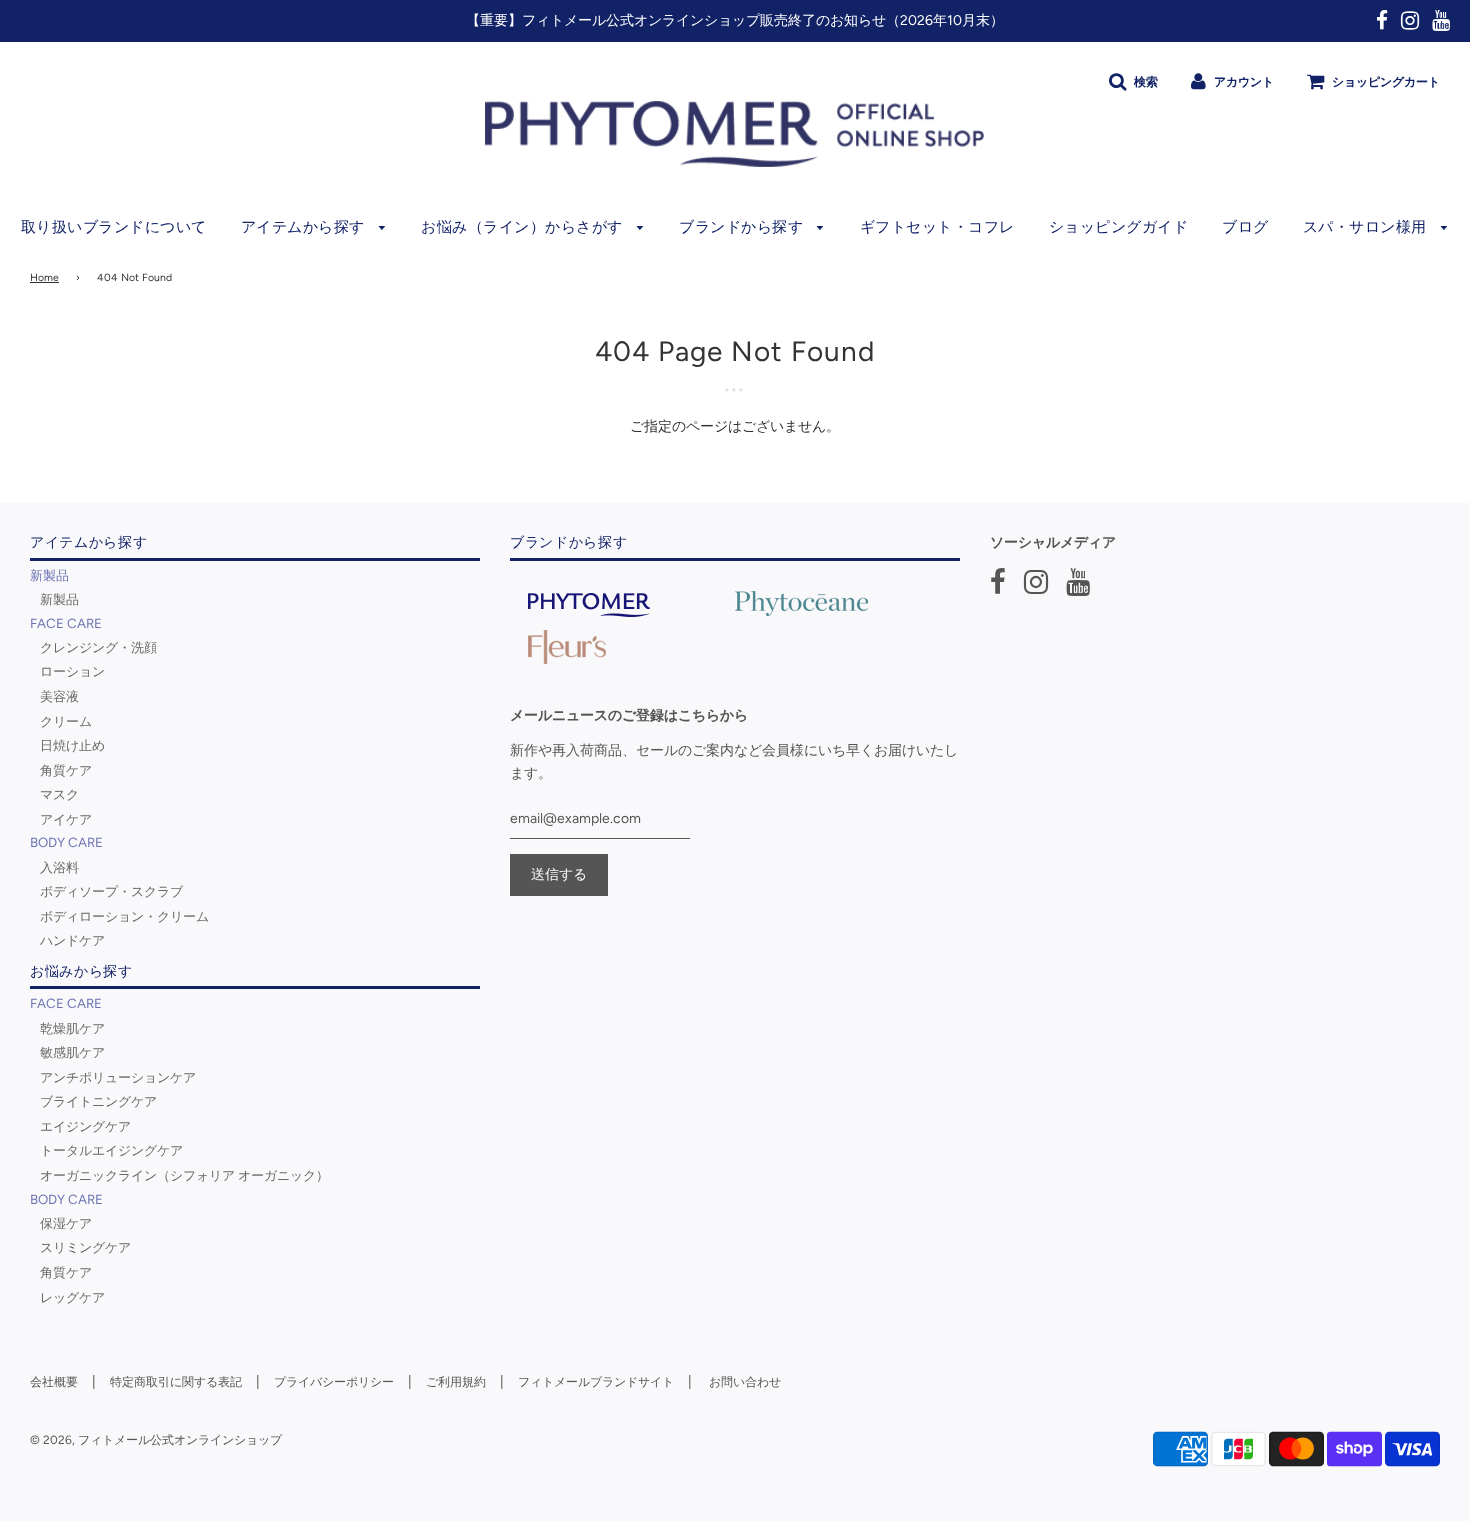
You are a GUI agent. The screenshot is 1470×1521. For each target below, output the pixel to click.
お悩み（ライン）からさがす (524, 227)
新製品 (59, 599)
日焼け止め (72, 745)
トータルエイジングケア (111, 1150)
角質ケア (66, 770)
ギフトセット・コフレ (937, 227)
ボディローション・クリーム (124, 916)
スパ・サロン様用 (1367, 227)
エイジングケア (85, 1126)
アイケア (66, 819)
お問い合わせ (745, 1382)
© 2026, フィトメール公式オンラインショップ (156, 1440)
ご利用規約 (456, 1382)
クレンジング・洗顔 (98, 647)
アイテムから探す (305, 227)
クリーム (66, 721)
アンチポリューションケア (118, 1077)
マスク (59, 794)
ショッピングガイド (1119, 227)
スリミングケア (85, 1247)
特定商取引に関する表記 (176, 1382)
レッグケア (72, 1297)
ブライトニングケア (98, 1101)
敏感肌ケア (72, 1052)
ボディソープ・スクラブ (111, 891)
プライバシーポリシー (334, 1382)
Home (44, 277)
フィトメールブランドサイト (596, 1382)
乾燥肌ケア (72, 1028)
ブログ (1245, 227)
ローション (72, 671)
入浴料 (59, 867)
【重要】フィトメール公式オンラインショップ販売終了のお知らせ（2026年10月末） (735, 20)
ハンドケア (72, 940)
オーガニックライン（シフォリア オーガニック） (184, 1175)
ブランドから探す (743, 227)
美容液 (59, 696)
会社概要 (54, 1382)
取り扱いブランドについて (114, 227)
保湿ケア (66, 1223)
